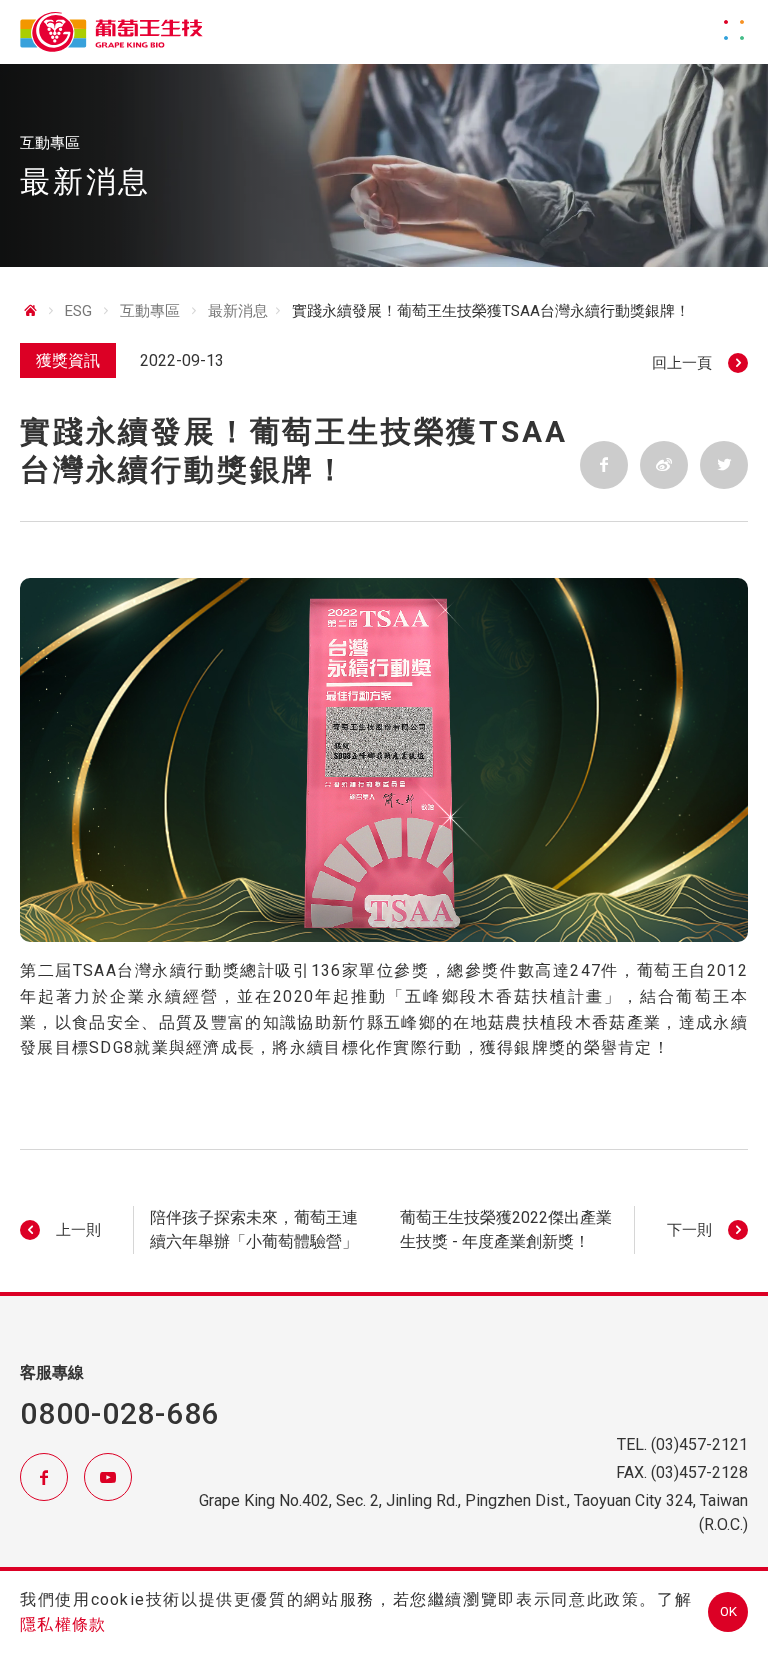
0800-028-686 (119, 1413)
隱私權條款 (63, 1624)
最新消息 (238, 311)
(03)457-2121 (699, 1444)
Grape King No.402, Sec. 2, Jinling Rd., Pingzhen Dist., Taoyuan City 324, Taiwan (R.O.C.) (473, 1512)
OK (728, 1611)
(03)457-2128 (699, 1472)
